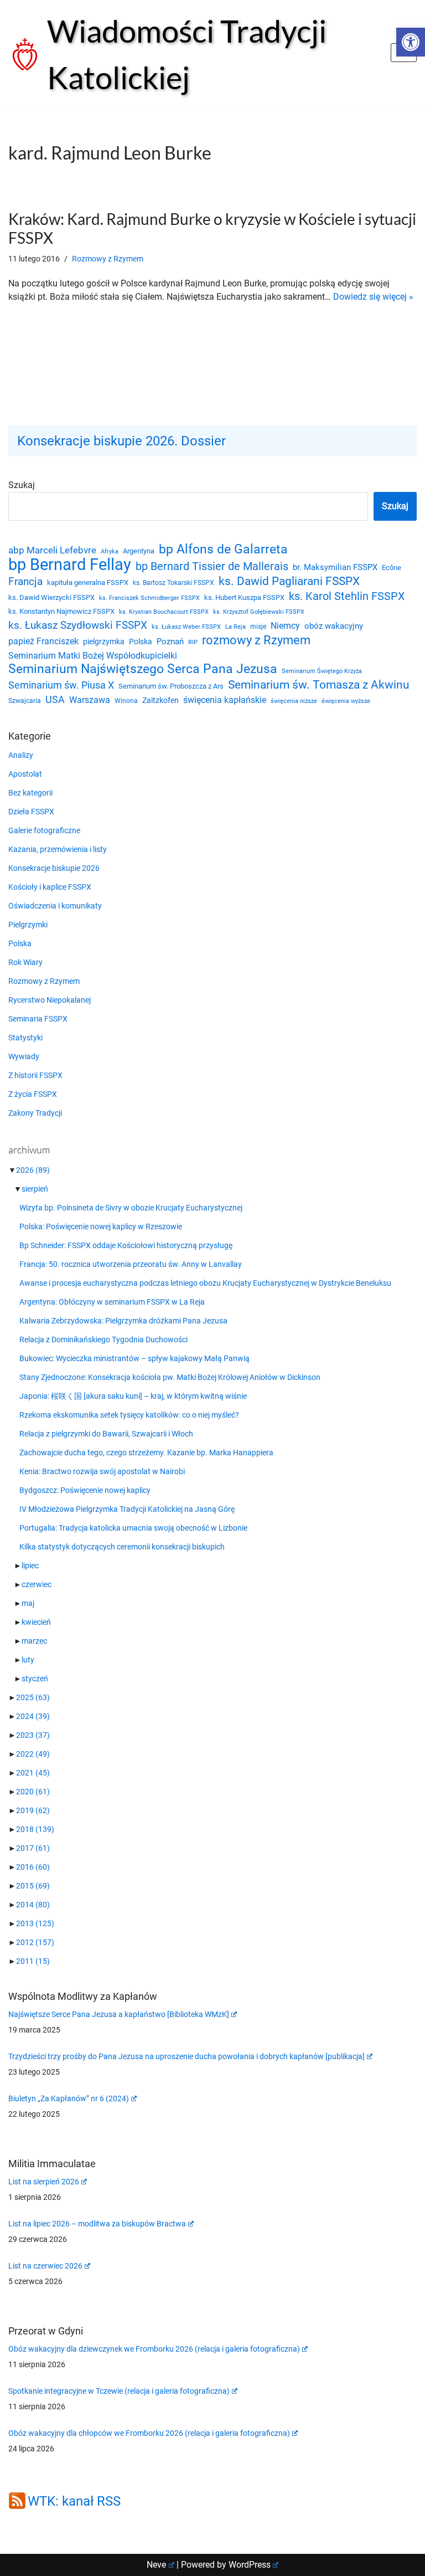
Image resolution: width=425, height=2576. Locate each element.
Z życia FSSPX (33, 1094)
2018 (35, 1829)
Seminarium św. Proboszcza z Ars (171, 686)
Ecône (392, 568)
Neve (156, 2565)
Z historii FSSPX (35, 1075)
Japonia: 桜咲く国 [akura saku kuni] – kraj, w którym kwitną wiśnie (133, 1396)
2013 (35, 1923)
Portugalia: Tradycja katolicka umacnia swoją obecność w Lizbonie (133, 1528)
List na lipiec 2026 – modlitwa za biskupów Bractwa (97, 2224)
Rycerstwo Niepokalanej (50, 1000)
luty (28, 1660)
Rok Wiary (25, 962)
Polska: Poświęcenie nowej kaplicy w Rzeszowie (101, 1227)
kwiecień (36, 1622)
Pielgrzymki (28, 925)
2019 (33, 1810)
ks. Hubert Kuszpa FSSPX (244, 597)
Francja (25, 581)
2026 (33, 1170)
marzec (34, 1641)
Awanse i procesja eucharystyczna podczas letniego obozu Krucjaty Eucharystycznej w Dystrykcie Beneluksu (205, 1283)
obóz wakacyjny (334, 626)
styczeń (35, 1679)
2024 (33, 1716)
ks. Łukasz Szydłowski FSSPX (78, 625)
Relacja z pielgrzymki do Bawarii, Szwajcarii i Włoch (106, 1434)
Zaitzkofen (160, 700)
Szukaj (22, 485)
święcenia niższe (294, 701)
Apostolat (25, 774)
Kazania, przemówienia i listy (58, 849)
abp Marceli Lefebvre (52, 550)
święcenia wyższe (346, 701)
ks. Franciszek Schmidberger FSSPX (149, 598)
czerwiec (37, 1584)
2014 (33, 1905)
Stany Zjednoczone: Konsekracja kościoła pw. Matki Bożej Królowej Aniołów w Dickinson (170, 1377)
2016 (33, 1867)
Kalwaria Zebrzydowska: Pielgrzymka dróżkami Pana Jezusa (123, 1321)
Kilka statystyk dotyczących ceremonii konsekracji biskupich (122, 1547)
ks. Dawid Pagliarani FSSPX (289, 581)
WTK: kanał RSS (74, 2501)
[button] (411, 42)
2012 (35, 1942)
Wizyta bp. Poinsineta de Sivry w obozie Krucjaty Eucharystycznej (131, 1208)
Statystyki (25, 1038)
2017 (33, 1848)
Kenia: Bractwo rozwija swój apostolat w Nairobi (102, 1471)
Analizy (21, 755)
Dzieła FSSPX (31, 812)
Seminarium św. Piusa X (61, 685)
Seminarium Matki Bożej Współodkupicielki (93, 656)
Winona (126, 701)
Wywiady (24, 1056)
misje (258, 627)
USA (55, 700)
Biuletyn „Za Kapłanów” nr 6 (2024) (69, 2098)
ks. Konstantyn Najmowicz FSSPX (61, 611)
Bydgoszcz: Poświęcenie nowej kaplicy (85, 1490)
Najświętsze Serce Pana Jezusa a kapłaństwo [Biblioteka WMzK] (119, 2014)
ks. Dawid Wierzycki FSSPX (51, 597)
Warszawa (90, 700)
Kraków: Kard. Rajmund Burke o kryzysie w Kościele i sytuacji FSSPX (212, 228)
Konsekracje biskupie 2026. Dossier (121, 441)
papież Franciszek (43, 642)
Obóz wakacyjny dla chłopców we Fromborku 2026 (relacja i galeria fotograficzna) (149, 2433)
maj (28, 1603)
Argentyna (139, 551)
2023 (33, 1735)
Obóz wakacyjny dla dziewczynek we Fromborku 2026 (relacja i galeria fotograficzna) (154, 2349)
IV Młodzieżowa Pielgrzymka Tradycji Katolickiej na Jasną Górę (127, 1509)
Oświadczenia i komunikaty (55, 906)
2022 (33, 1754)
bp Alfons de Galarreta (223, 550)
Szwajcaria (25, 701)
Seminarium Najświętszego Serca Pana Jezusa (143, 669)
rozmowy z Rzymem (256, 640)
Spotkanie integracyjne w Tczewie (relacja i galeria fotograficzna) (119, 2391)
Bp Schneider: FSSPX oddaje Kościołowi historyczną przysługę (126, 1245)
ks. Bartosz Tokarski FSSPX (173, 583)
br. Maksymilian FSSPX (335, 568)
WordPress (250, 2565)
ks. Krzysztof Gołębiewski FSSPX (259, 612)
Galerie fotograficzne (44, 830)
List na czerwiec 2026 (45, 2266)
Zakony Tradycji (35, 1113)
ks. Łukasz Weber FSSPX (186, 627)
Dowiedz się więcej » (373, 297)
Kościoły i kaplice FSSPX (50, 887)
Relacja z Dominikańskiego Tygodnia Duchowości (103, 1340)
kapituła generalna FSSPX (88, 583)
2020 (33, 1792)
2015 (33, 1886)
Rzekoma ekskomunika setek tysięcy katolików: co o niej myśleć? (129, 1415)
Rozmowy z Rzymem (108, 259)
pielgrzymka (104, 642)
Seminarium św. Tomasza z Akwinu (319, 685)
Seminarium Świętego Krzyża (322, 671)
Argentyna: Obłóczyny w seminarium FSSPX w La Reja (112, 1302)
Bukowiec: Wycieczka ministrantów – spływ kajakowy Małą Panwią (134, 1358)
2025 (33, 1697)
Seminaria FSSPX (38, 1019)
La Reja (235, 627)
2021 (33, 1773)
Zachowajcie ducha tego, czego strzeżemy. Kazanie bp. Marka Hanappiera (146, 1453)
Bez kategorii (30, 793)
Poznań (170, 642)
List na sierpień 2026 (44, 2182)
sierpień (35, 1189)
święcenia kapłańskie (225, 700)
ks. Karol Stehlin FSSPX (347, 596)
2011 (33, 1961)
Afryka (110, 551)
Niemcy (285, 626)
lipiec (30, 1566)
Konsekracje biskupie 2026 (54, 868)
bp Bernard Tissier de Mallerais (212, 566)
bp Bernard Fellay (70, 565)
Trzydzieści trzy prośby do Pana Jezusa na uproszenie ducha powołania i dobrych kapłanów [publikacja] (186, 2056)
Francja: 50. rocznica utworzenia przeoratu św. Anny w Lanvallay (131, 1264)
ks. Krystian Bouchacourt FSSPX (164, 612)
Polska (141, 642)
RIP (193, 642)
